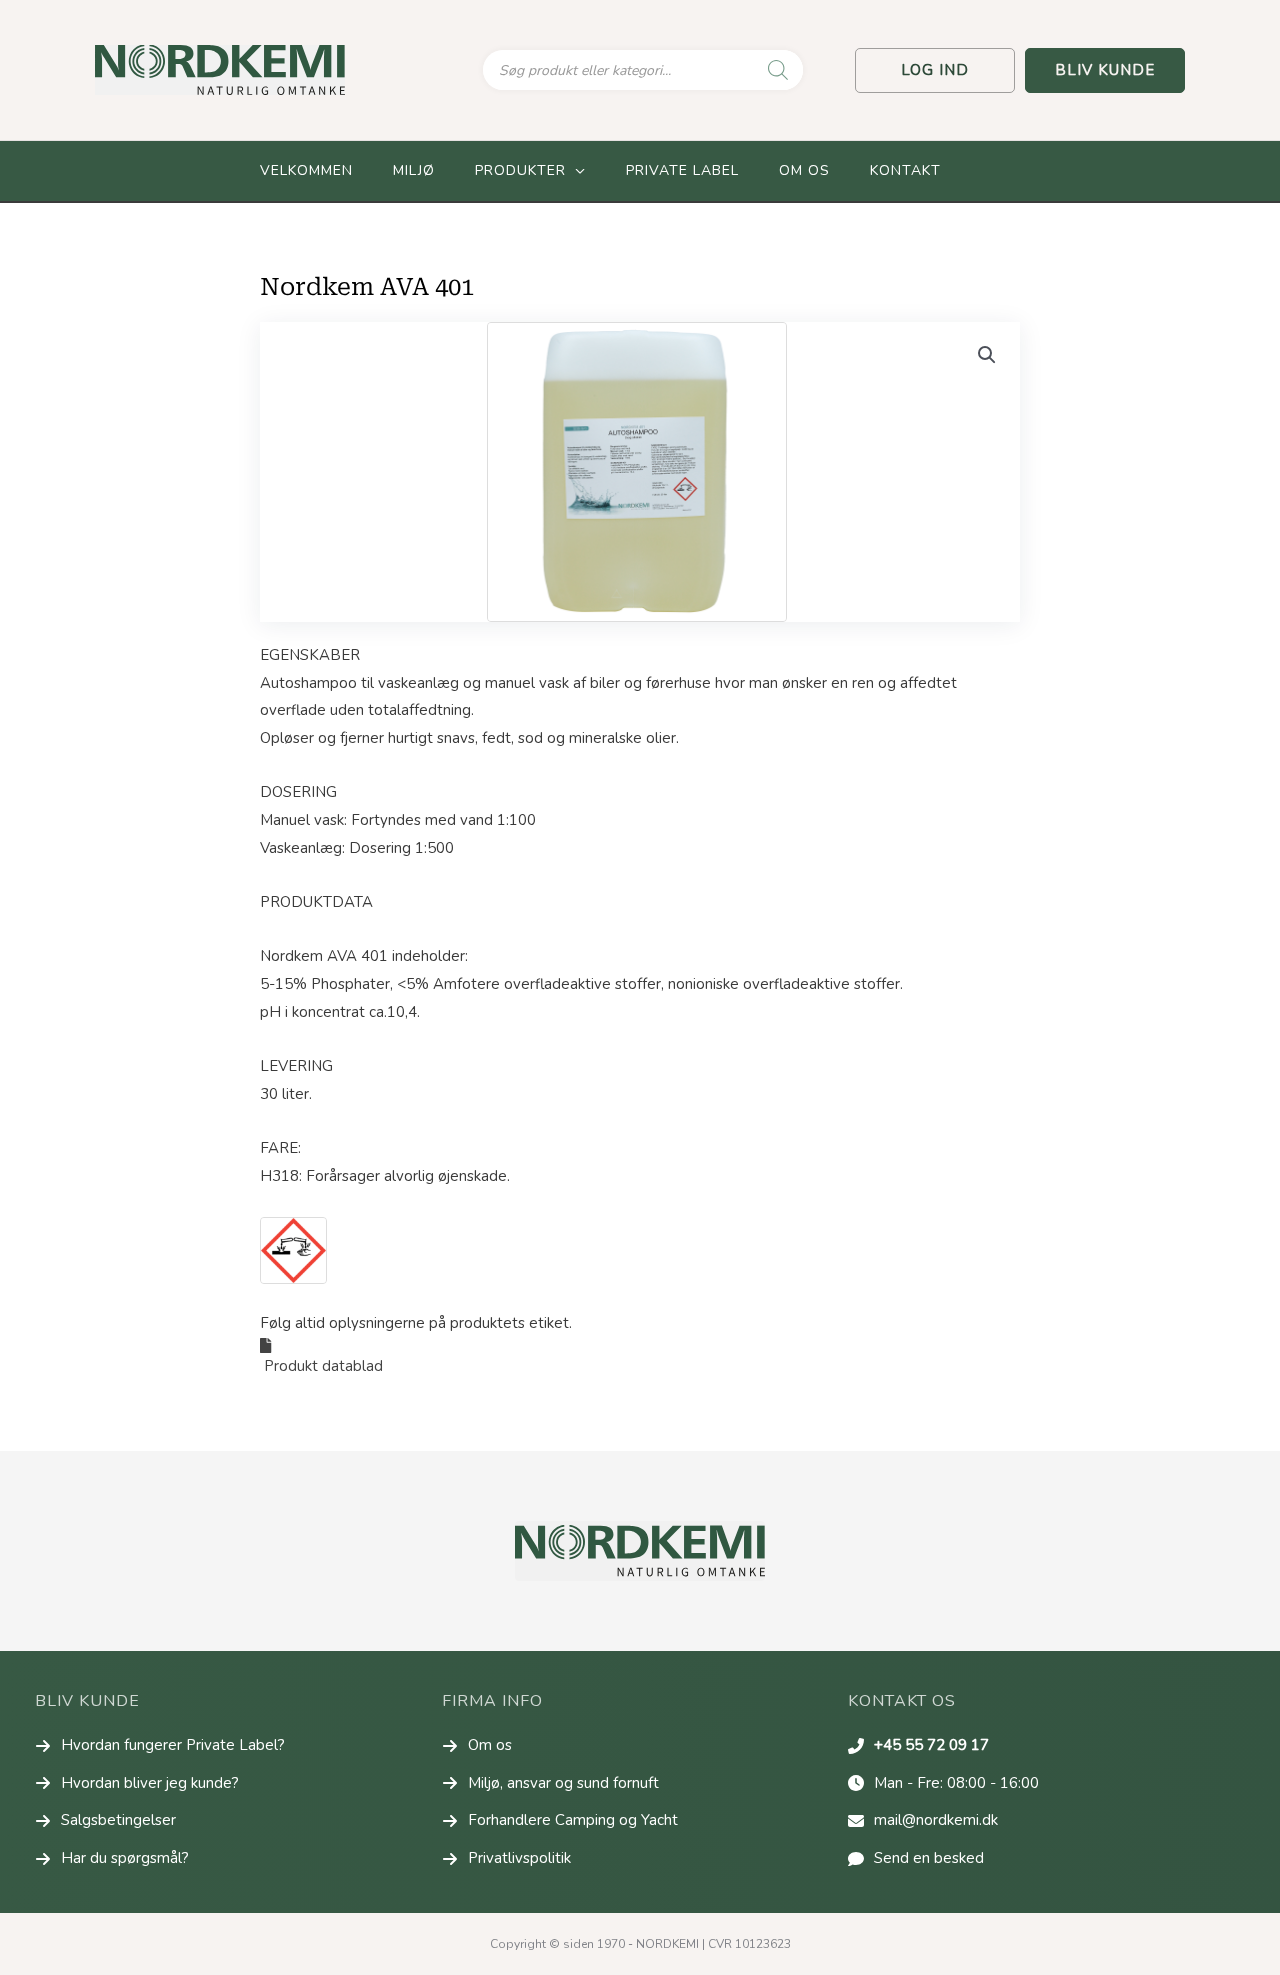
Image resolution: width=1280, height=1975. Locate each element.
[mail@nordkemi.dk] (923, 1821)
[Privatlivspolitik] (506, 1859)
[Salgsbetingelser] (105, 1821)
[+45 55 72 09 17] (918, 1746)
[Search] (778, 70)
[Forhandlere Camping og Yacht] (560, 1821)
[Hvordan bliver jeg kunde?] (137, 1784)
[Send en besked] (916, 1859)
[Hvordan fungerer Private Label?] (160, 1746)
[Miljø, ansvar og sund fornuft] (550, 1784)
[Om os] (477, 1746)
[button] (935, 70)
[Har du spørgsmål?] (112, 1859)
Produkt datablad (321, 1366)
